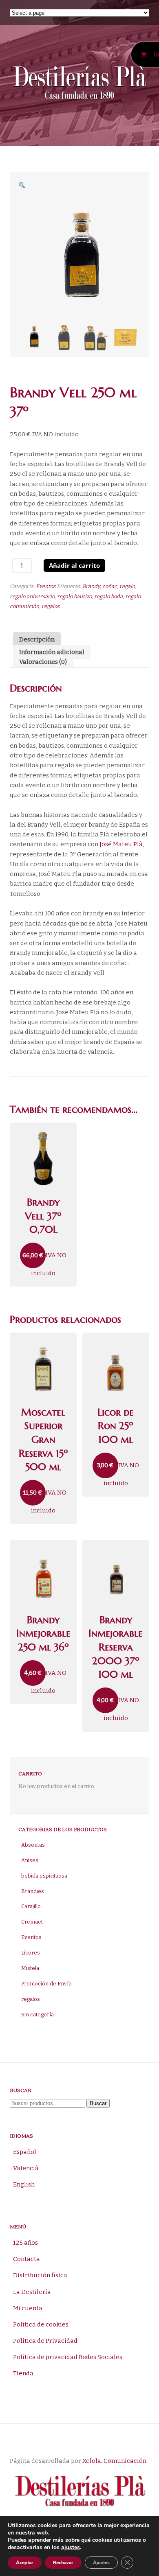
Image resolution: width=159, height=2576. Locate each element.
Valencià (26, 2168)
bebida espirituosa (44, 1876)
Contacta (26, 2259)
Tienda (23, 2373)
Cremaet (32, 1922)
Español (25, 2152)
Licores (31, 1953)
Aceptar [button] (25, 2563)
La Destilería (32, 2292)
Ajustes (101, 2563)
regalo (127, 586)
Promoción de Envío (46, 1984)
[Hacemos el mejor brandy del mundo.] (79, 84)
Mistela (30, 1968)
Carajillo (31, 1906)
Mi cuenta (28, 2308)
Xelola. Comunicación (114, 2461)
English (24, 2184)
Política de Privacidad (45, 2341)
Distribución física (40, 2275)
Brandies (33, 1891)
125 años (25, 2243)
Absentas (33, 1845)
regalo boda (108, 596)
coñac (110, 586)
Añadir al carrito (74, 565)
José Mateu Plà (121, 844)
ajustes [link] (71, 2547)
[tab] (37, 642)
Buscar (98, 2103)
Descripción (37, 640)
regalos (51, 606)
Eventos (46, 586)
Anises (30, 1860)
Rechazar (63, 2563)
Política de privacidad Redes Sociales (68, 2357)
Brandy (91, 586)
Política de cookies (41, 2324)
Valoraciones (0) (43, 662)
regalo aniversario (32, 596)
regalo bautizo (74, 596)
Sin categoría (38, 2015)
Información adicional (52, 652)
